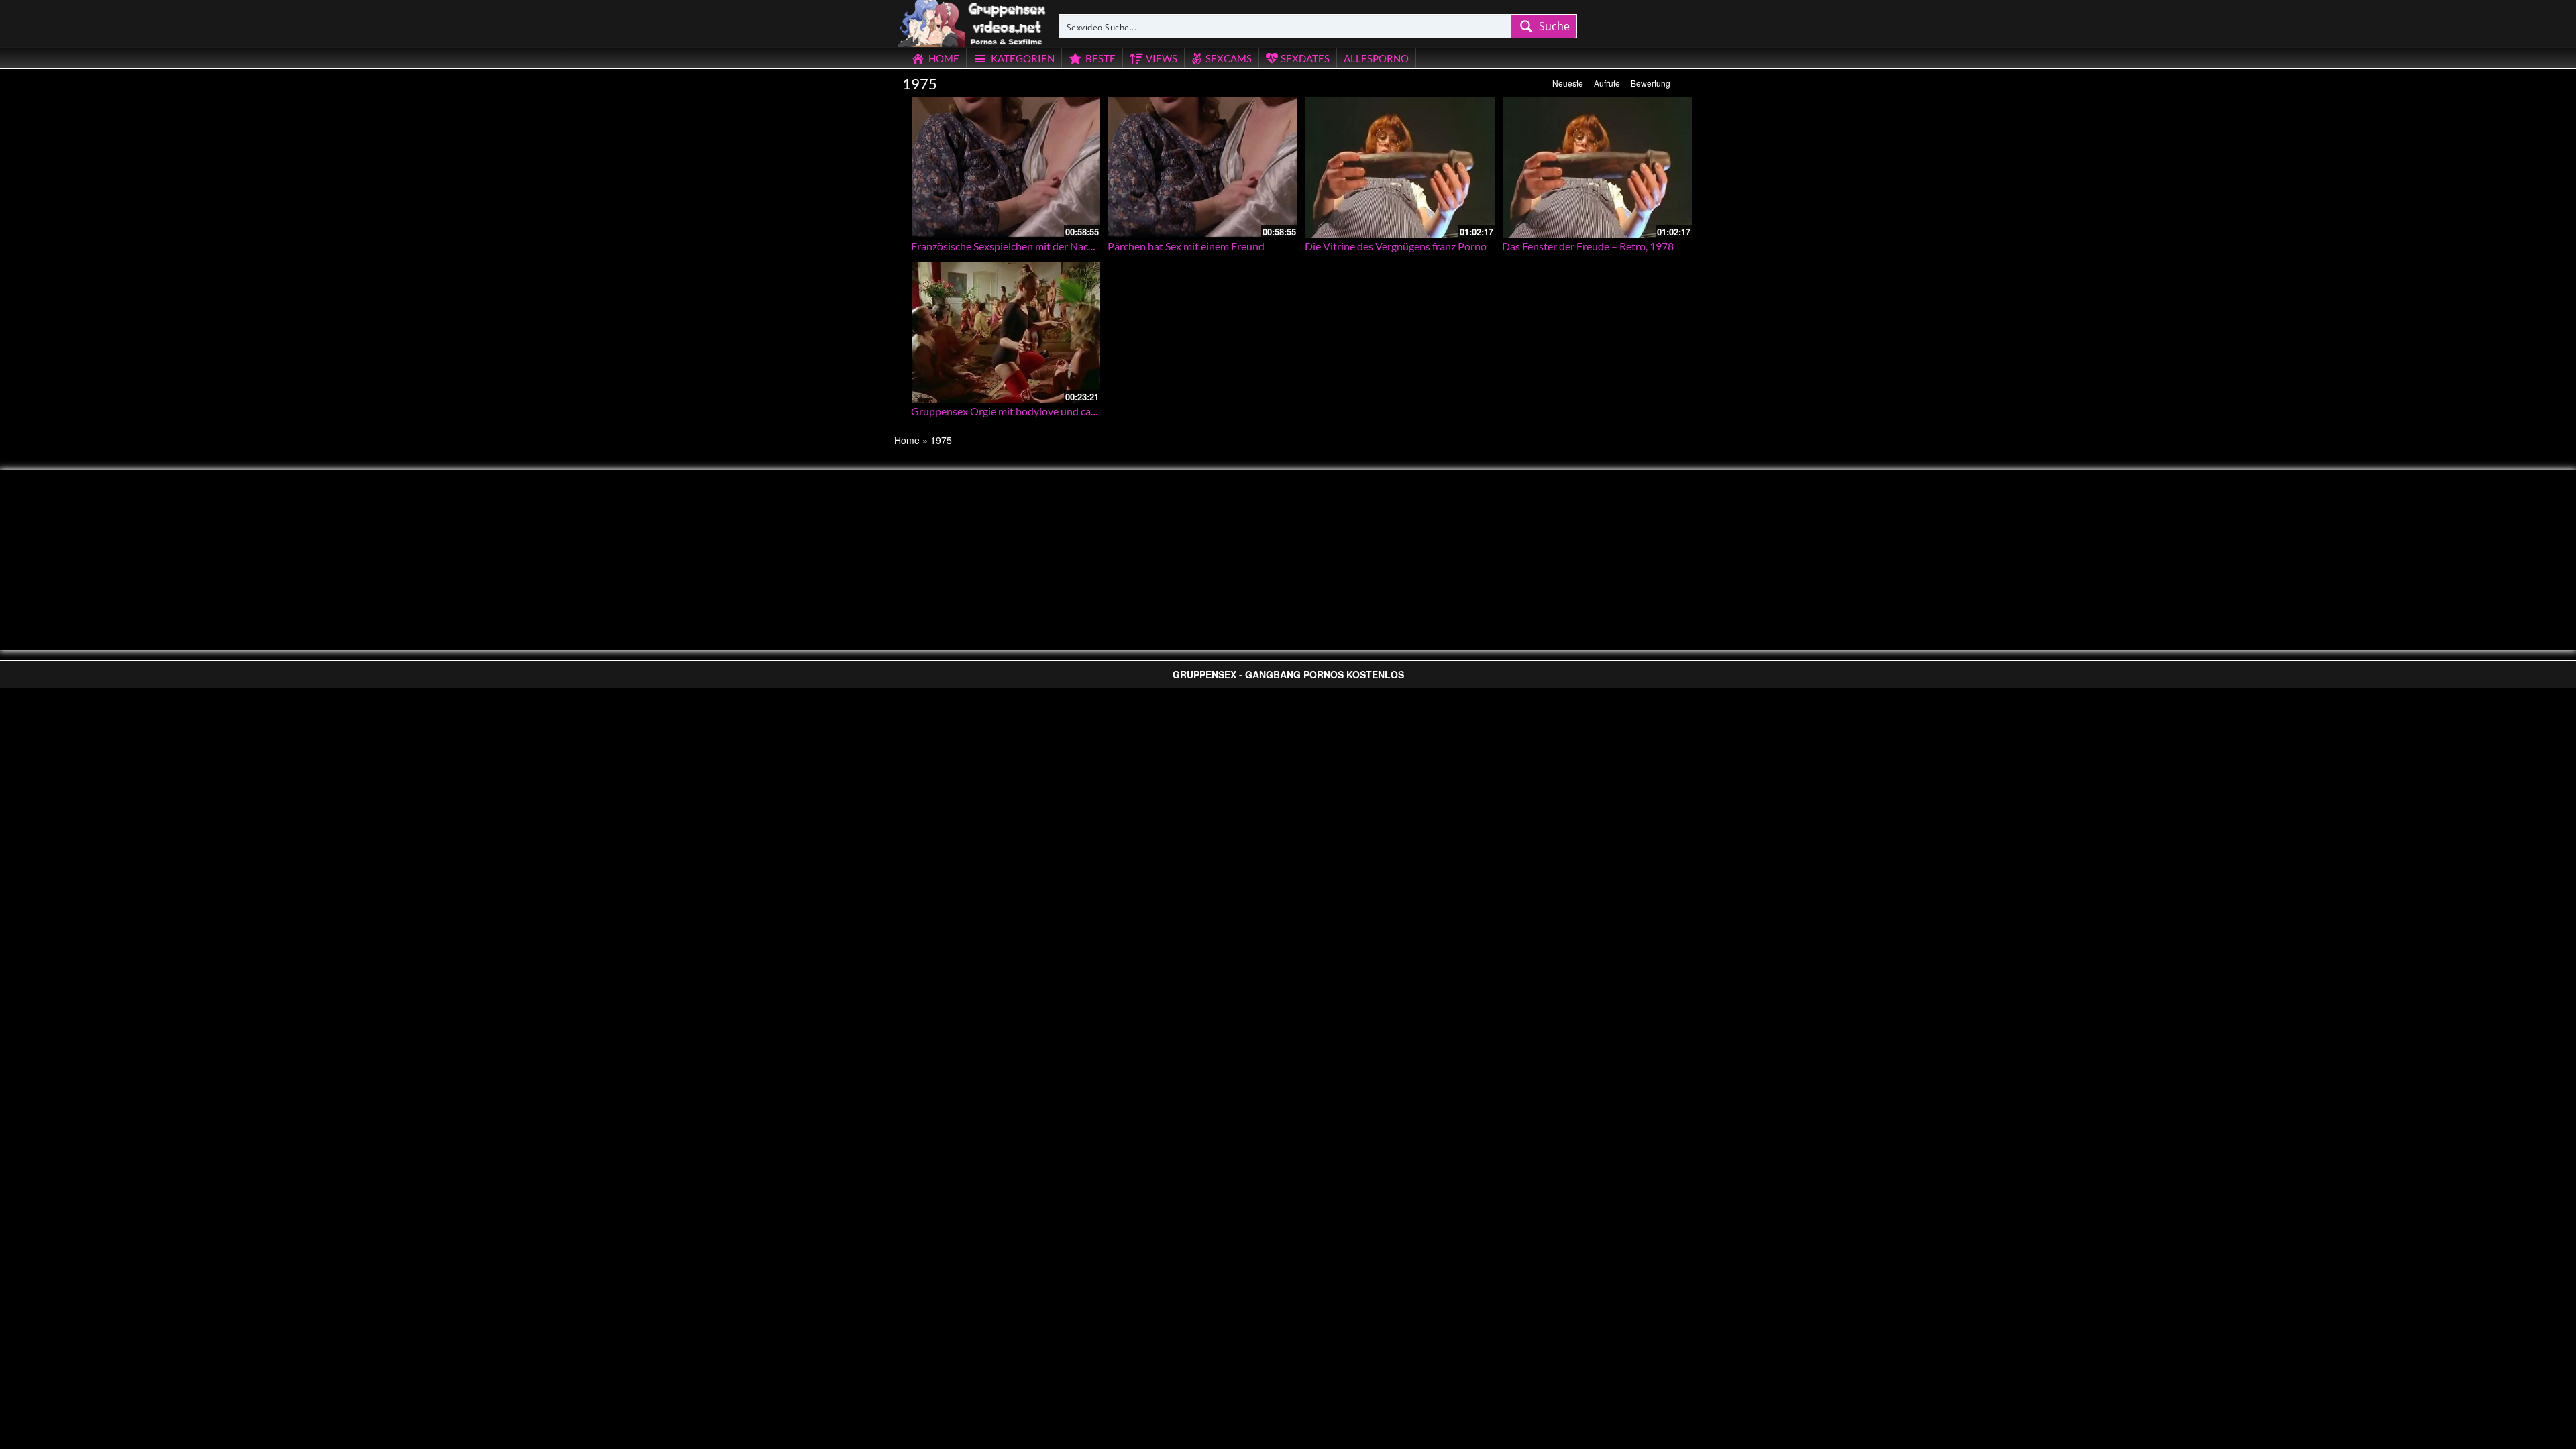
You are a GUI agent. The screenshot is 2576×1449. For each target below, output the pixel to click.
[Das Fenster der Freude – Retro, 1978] (1597, 167)
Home (907, 440)
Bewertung (1651, 83)
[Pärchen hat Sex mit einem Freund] (1203, 167)
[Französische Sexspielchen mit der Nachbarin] (1006, 167)
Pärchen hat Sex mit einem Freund (1186, 246)
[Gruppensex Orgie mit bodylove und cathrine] (1006, 332)
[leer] (973, 21)
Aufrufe (1607, 83)
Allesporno (1376, 58)
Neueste (1568, 83)
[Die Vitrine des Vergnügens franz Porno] (1400, 167)
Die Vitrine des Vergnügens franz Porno (1396, 246)
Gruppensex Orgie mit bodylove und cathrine (1015, 411)
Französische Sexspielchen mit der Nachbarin (1015, 246)
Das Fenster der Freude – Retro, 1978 (1588, 246)
